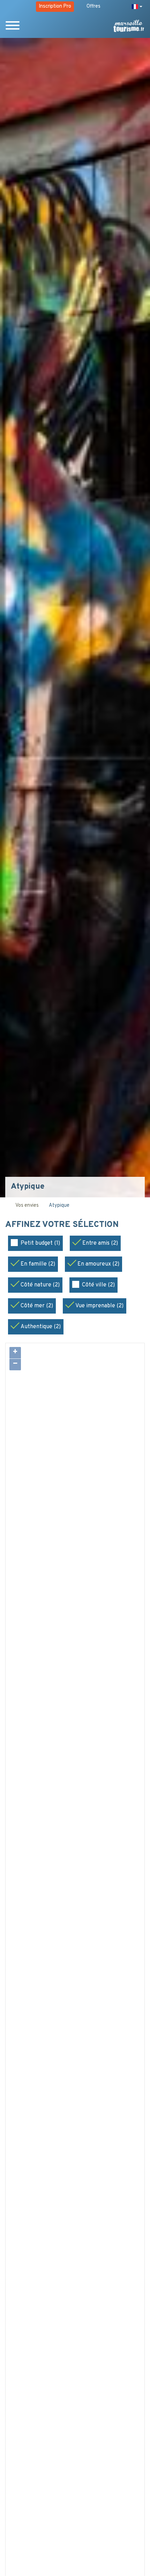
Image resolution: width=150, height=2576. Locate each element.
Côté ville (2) (98, 1285)
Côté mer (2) (37, 1306)
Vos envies (27, 1206)
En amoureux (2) (98, 1264)
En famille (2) (38, 1264)
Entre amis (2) (100, 1243)
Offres (93, 6)
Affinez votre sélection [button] (63, 1225)
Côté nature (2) (40, 1285)
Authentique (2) (41, 1327)
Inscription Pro (55, 6)
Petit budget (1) (40, 1243)
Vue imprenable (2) (99, 1306)
